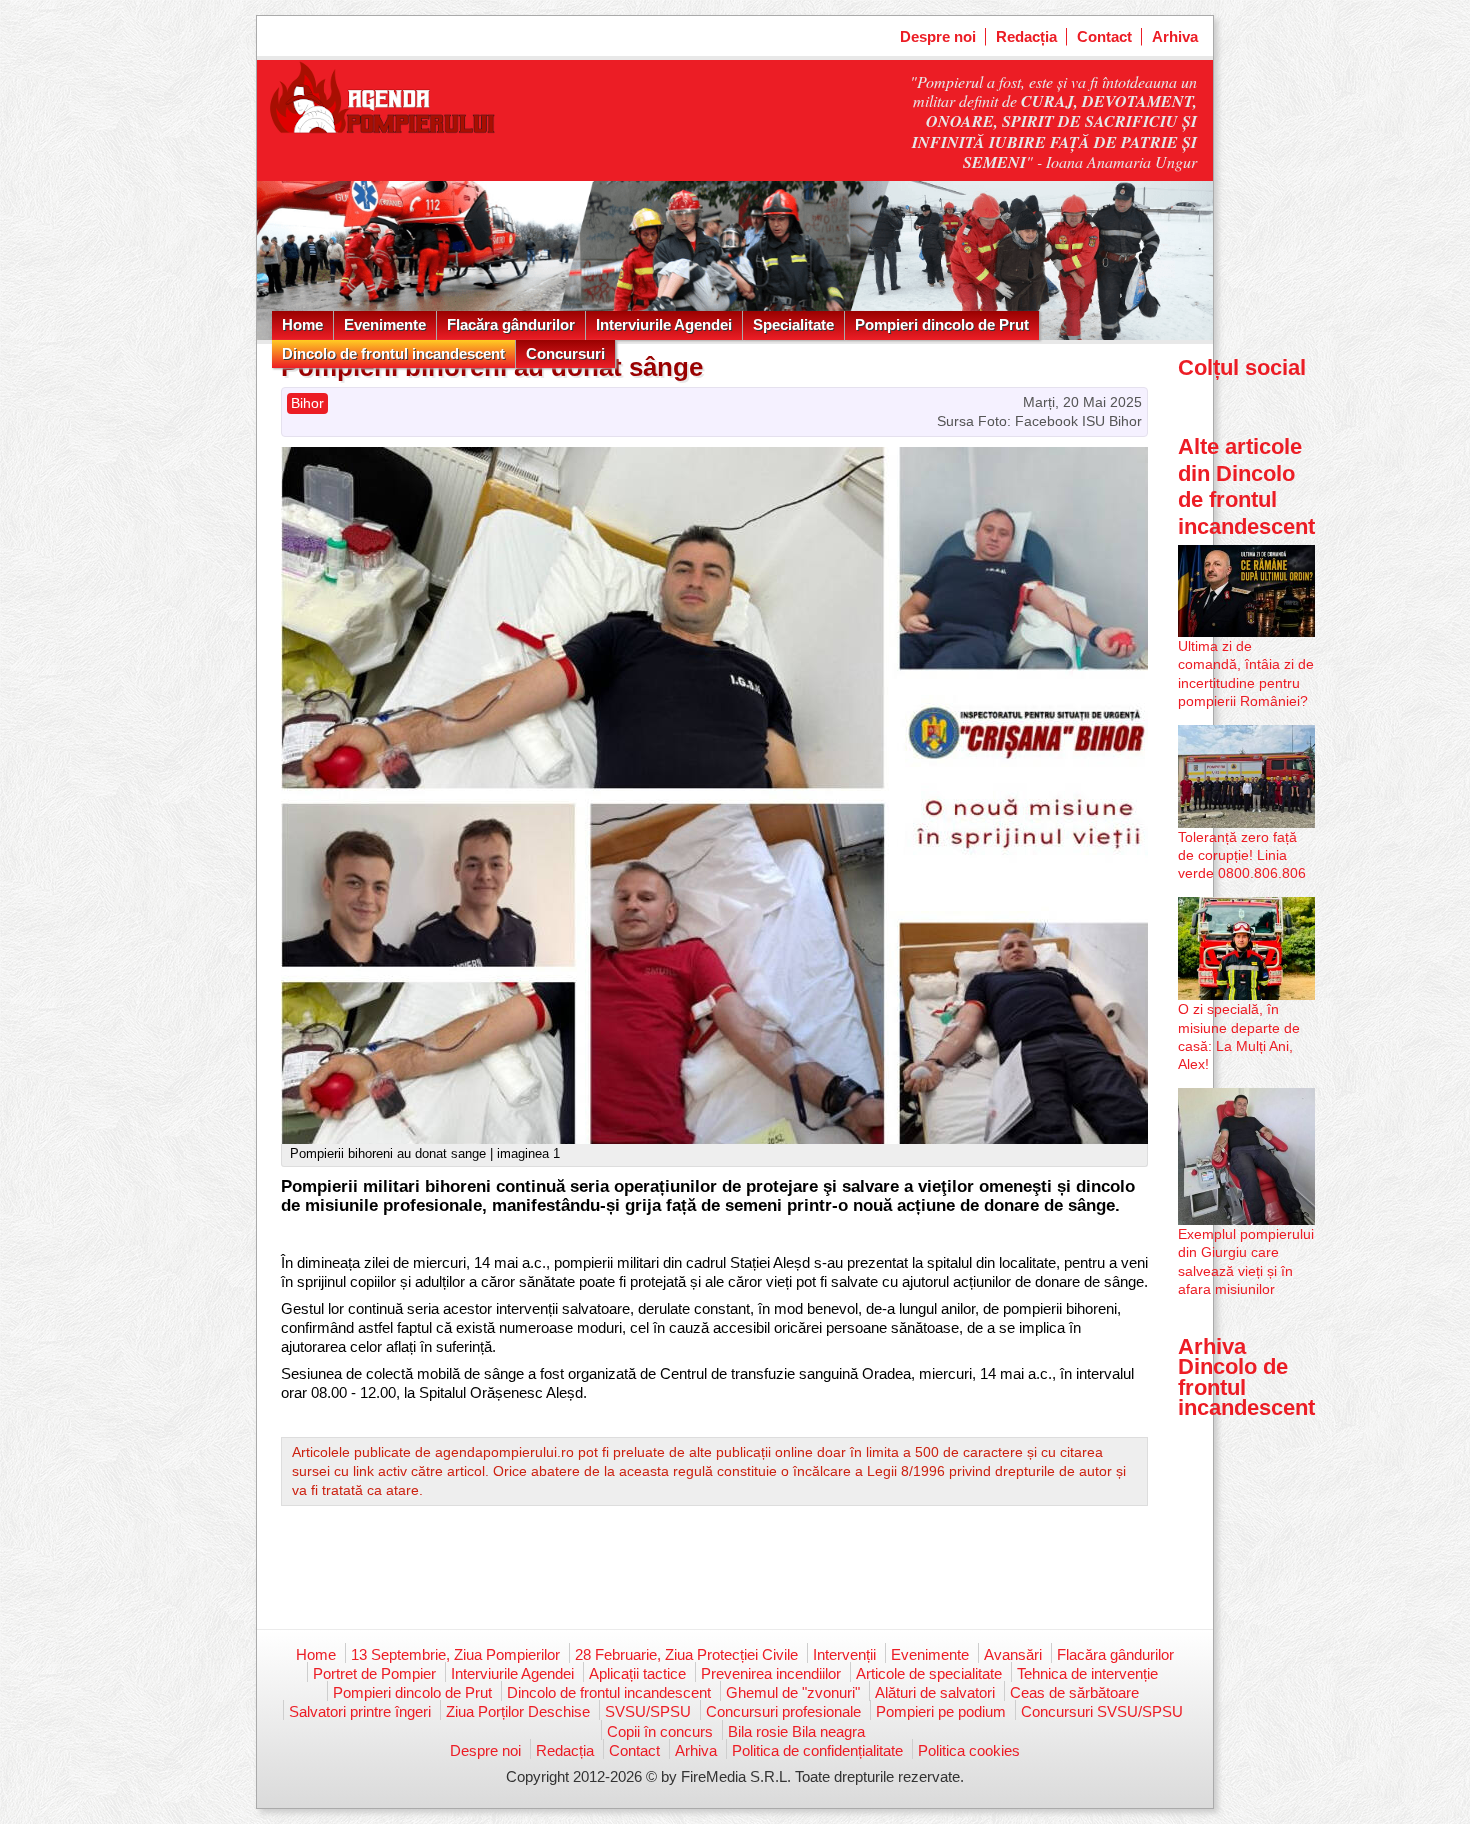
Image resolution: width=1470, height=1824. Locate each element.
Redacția (1026, 36)
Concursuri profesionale (783, 1711)
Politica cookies (969, 1750)
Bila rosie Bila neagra (796, 1731)
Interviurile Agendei (664, 324)
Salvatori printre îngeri (360, 1711)
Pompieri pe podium (941, 1711)
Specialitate (793, 324)
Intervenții (844, 1654)
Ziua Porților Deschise (518, 1711)
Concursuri (565, 353)
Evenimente (385, 324)
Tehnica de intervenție (1087, 1673)
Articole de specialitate (929, 1673)
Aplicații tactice (637, 1673)
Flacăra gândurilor (511, 324)
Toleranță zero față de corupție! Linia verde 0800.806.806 (1242, 855)
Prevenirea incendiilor (771, 1673)
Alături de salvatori (935, 1692)
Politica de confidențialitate (817, 1750)
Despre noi (938, 36)
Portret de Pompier (374, 1673)
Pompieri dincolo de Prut (942, 324)
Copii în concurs (660, 1731)
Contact (1104, 36)
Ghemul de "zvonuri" (793, 1692)
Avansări (1013, 1654)
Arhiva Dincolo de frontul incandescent (1246, 1377)
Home (302, 324)
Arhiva (1175, 36)
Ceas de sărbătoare (1074, 1692)
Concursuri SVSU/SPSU (1102, 1711)
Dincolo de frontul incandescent (393, 353)
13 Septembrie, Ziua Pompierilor (455, 1654)
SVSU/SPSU (648, 1711)
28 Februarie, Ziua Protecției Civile (686, 1654)
